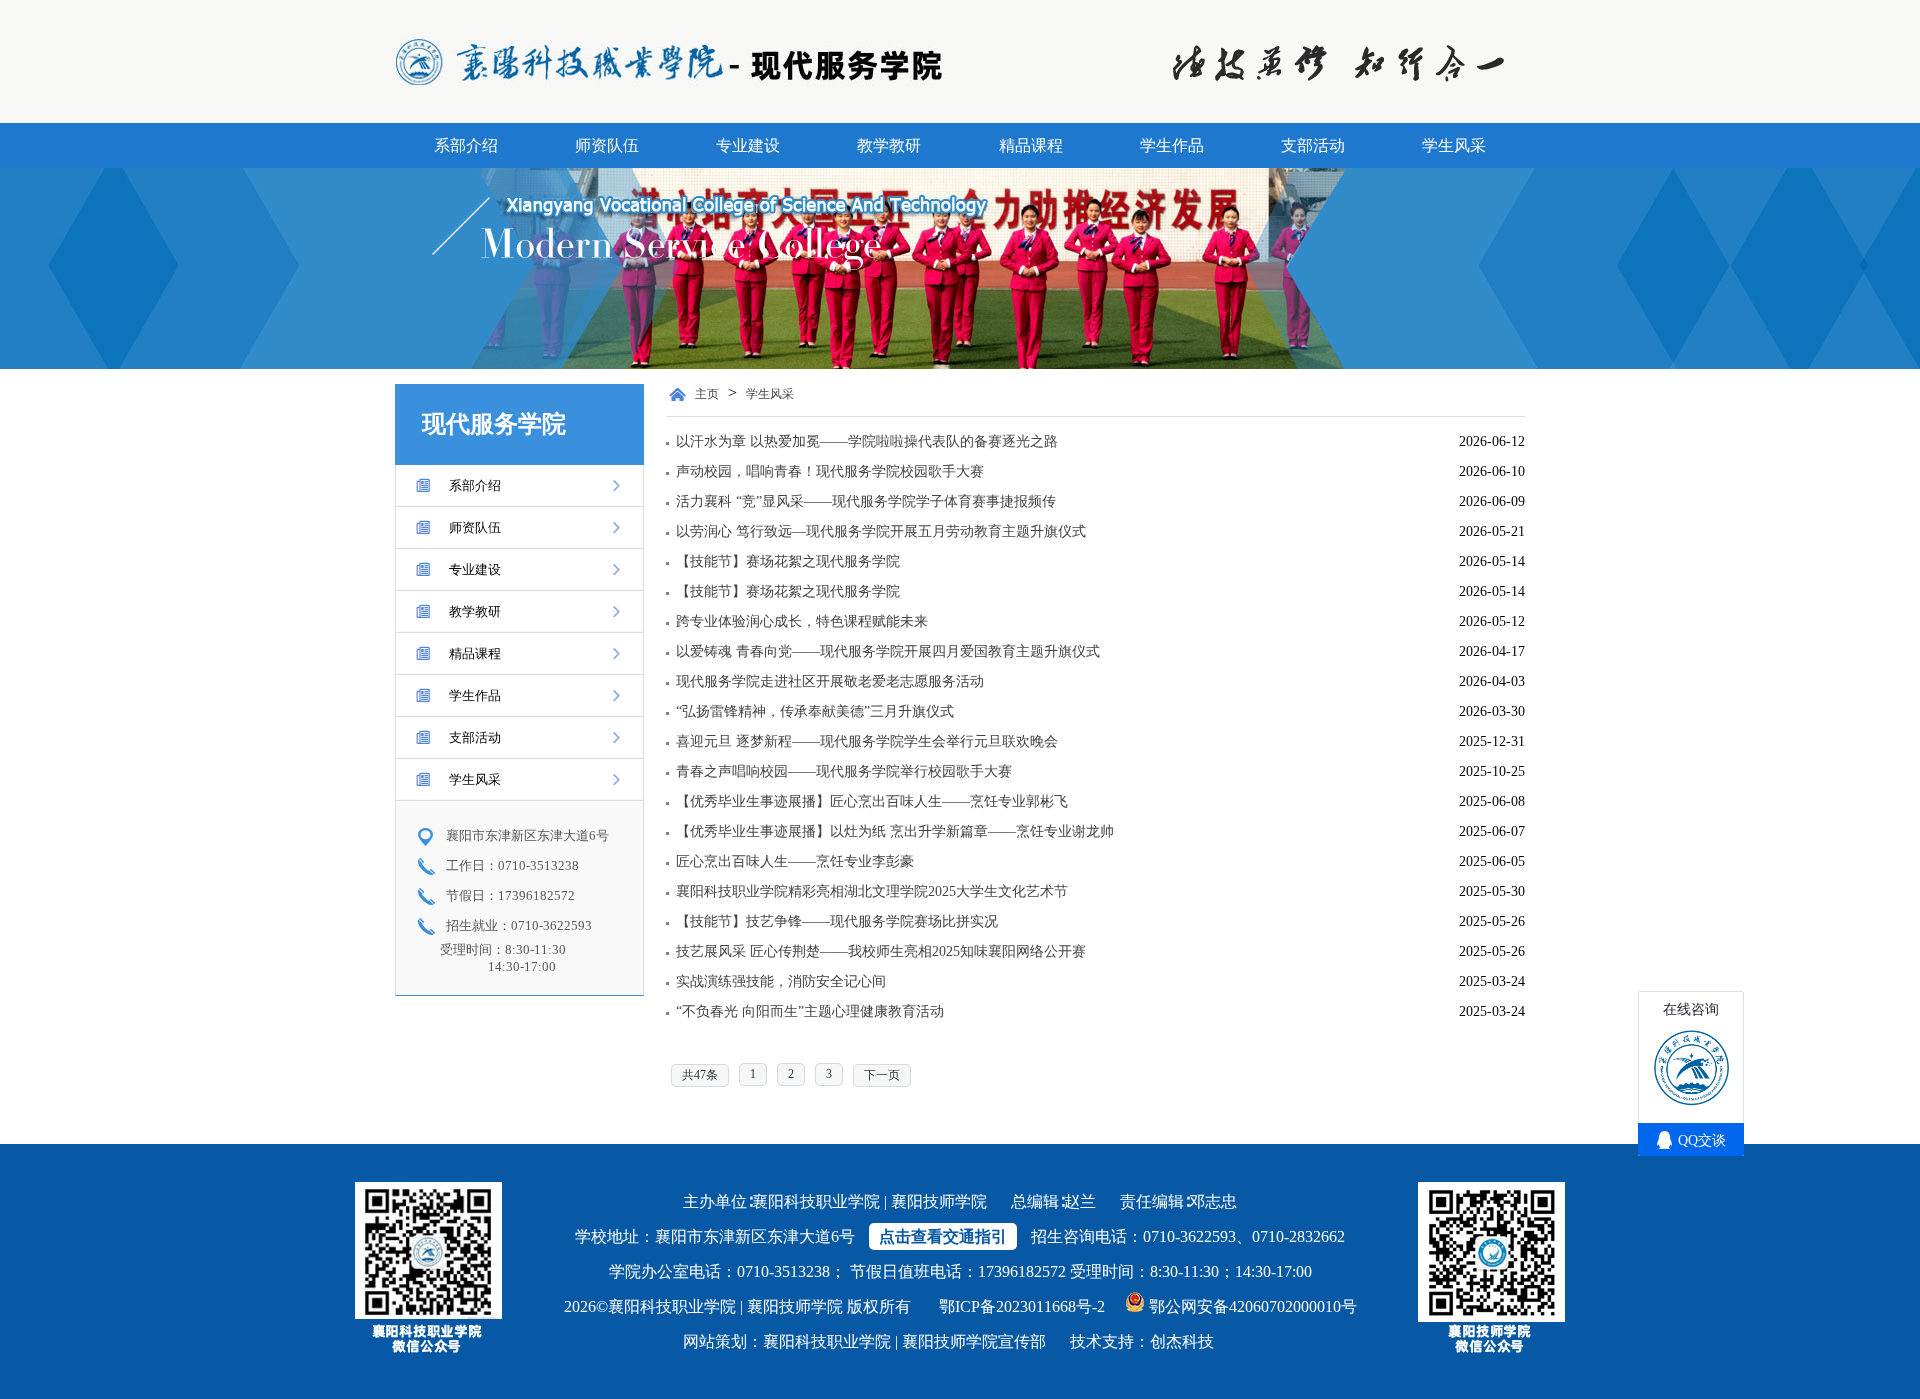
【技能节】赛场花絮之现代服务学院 (788, 561)
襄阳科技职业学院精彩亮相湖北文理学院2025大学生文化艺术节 (872, 891)
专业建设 (748, 145)
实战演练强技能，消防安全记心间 (781, 981)
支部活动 (1313, 145)
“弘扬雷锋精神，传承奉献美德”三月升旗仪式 (815, 711)
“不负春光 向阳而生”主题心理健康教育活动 (810, 1011)
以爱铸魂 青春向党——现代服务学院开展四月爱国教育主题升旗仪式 (888, 651)
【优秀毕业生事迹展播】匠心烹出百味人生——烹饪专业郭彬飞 (872, 801)
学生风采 (1454, 145)
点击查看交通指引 (943, 1236)
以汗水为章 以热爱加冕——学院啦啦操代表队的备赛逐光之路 (867, 441)
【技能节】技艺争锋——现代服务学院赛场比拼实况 (837, 921)
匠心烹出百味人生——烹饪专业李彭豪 (795, 861)
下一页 (882, 1075)
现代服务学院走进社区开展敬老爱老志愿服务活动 (830, 681)
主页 (707, 394)
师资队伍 (607, 145)
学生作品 (1172, 145)
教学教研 (889, 145)
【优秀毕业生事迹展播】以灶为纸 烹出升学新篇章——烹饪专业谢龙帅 (895, 831)
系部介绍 (466, 145)
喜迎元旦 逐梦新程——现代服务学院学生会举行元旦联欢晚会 (867, 741)
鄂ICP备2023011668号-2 (1022, 1306)
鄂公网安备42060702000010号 (1253, 1306)
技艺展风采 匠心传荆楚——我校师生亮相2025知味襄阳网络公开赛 (881, 951)
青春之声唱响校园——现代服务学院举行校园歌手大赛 (844, 771)
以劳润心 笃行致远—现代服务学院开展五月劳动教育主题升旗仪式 (881, 531)
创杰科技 (1182, 1341)
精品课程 (1031, 145)
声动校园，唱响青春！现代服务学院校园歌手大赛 (830, 471)
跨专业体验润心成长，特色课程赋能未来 (802, 621)
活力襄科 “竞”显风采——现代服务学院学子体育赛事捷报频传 (866, 501)
